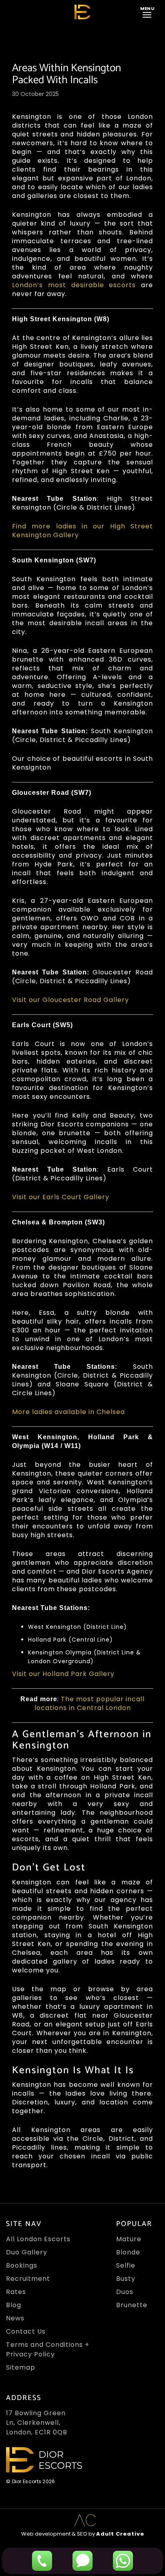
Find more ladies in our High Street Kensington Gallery (82, 531)
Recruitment (28, 2279)
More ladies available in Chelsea (68, 1412)
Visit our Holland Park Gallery (63, 1674)
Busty (126, 2279)
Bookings (22, 2265)
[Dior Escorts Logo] (82, 12)
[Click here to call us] (42, 2561)
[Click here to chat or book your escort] (123, 2561)
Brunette (132, 2305)
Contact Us (26, 2331)
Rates (16, 2292)
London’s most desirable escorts (74, 285)
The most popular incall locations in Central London (90, 1703)
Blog (14, 2305)
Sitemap (21, 2367)
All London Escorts (38, 2239)
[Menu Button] (149, 12)
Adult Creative (120, 2534)
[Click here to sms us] (82, 2561)
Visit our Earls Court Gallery (61, 1197)
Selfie (126, 2265)
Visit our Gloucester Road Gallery (70, 1000)
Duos (125, 2292)
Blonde (128, 2252)
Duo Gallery (27, 2252)
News (15, 2318)
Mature (129, 2239)
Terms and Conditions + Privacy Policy (48, 2349)
